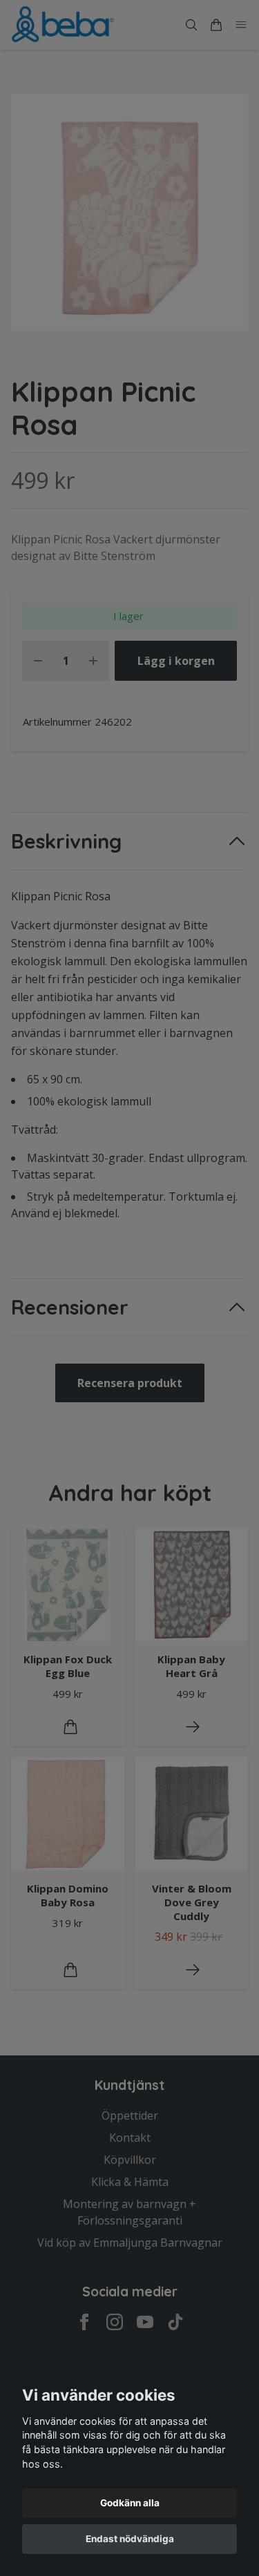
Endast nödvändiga (130, 2539)
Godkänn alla (130, 2503)
